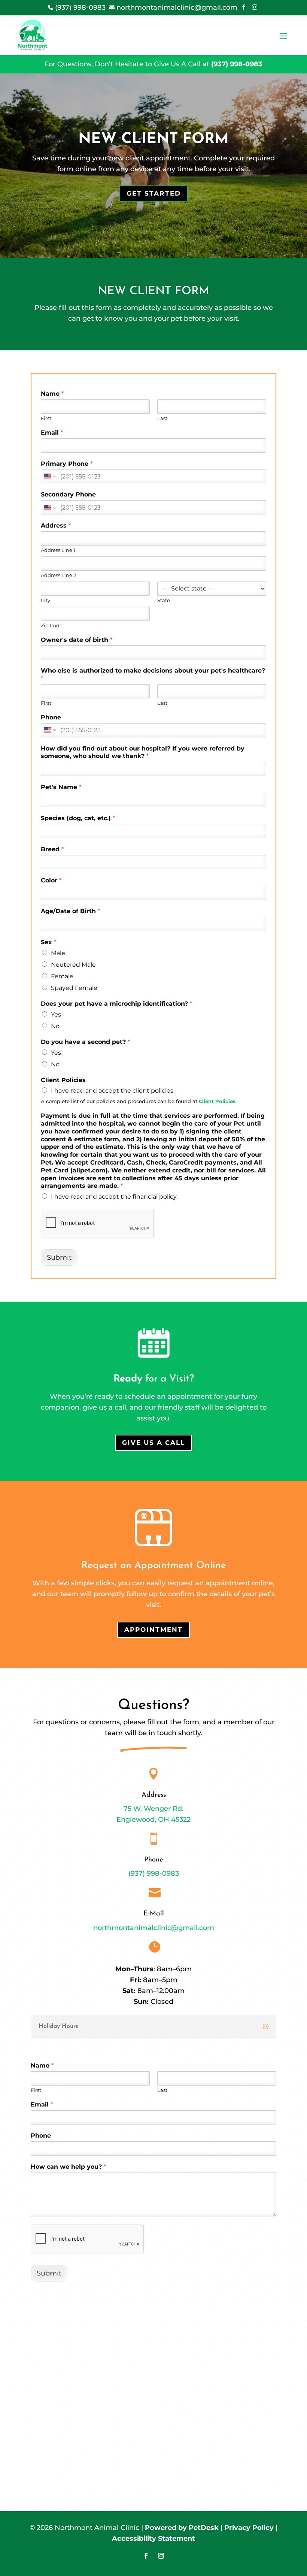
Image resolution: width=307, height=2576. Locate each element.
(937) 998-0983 (237, 64)
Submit (59, 1257)
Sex (48, 942)
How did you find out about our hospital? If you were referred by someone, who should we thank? (143, 752)
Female (62, 976)
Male (58, 953)
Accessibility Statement (153, 2539)
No (55, 1026)
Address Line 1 (58, 550)
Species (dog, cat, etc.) (78, 818)
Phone (51, 717)
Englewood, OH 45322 (153, 1819)
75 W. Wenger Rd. (153, 1809)
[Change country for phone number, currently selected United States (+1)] (49, 476)
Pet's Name (61, 787)
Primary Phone (67, 464)
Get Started (154, 193)
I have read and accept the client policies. (113, 1091)
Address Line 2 (58, 575)
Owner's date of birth (77, 640)
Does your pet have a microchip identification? (116, 1004)
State (164, 600)
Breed (52, 849)
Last (162, 418)
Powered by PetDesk (182, 2528)
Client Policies (63, 1080)
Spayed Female (74, 988)
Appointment (153, 1630)
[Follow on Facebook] (146, 2556)
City (45, 600)
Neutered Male (73, 965)
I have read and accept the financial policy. (114, 1197)
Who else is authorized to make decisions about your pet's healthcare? (153, 674)
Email (52, 433)
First (46, 418)
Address (56, 526)
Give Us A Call (153, 1443)
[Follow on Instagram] (161, 2556)
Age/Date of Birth (70, 911)
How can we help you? (68, 2167)
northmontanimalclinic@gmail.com (154, 1928)
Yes (56, 1014)
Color (51, 880)
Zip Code (52, 625)
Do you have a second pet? (85, 1042)
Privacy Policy (249, 2528)
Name (52, 394)
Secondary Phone (68, 494)
